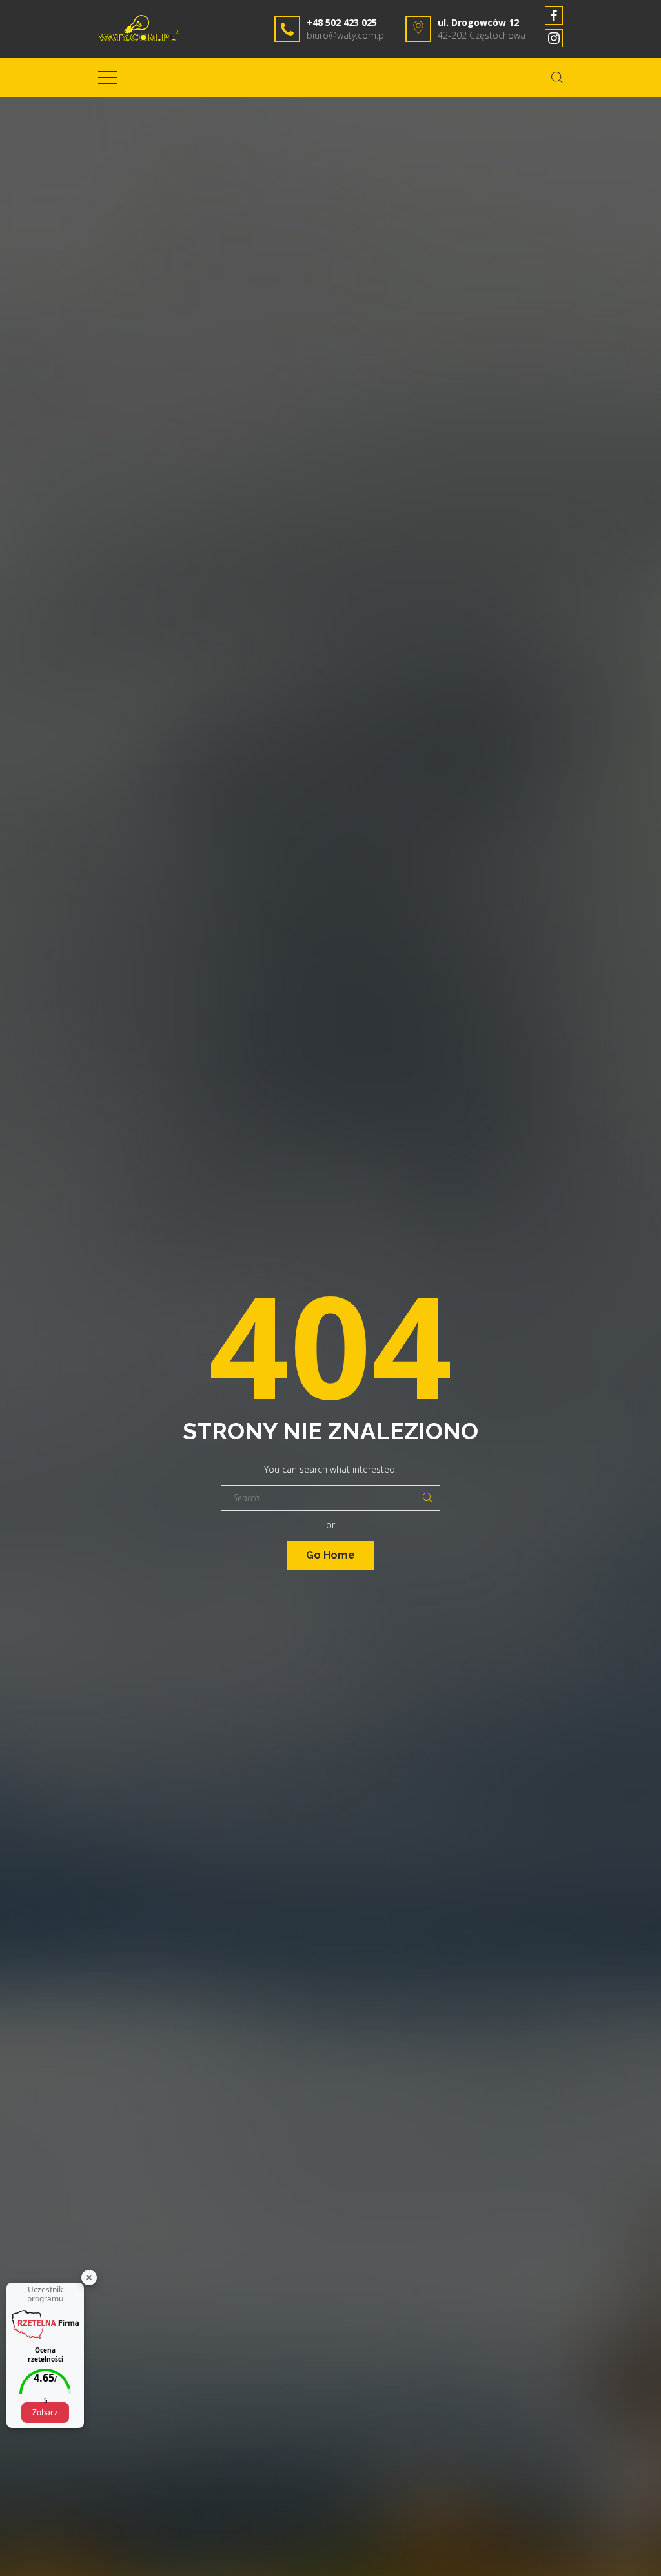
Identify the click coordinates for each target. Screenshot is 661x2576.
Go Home (330, 1555)
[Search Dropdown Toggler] (557, 78)
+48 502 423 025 (342, 22)
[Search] (427, 1498)
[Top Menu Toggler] (108, 78)
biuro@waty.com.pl (346, 35)
